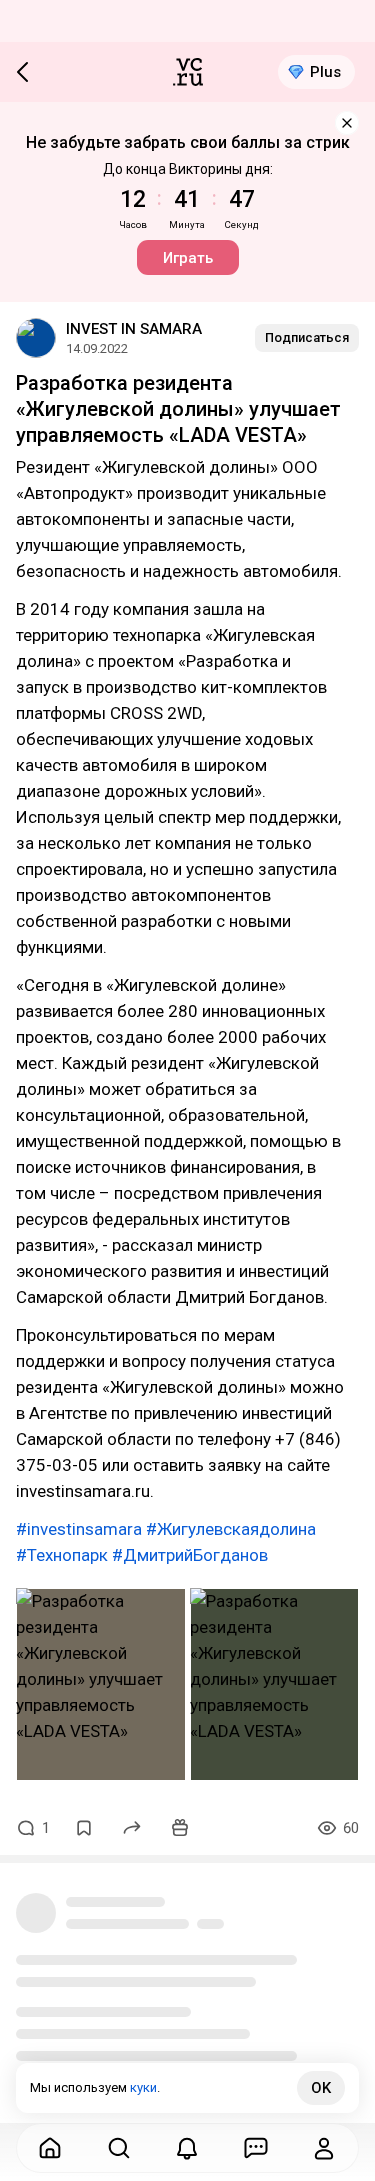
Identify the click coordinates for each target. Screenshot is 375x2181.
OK (321, 2088)
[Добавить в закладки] (84, 1828)
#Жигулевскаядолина (231, 1529)
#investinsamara (79, 1529)
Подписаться (307, 337)
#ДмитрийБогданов (190, 1555)
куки (143, 2087)
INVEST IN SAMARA (134, 329)
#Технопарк (62, 1555)
